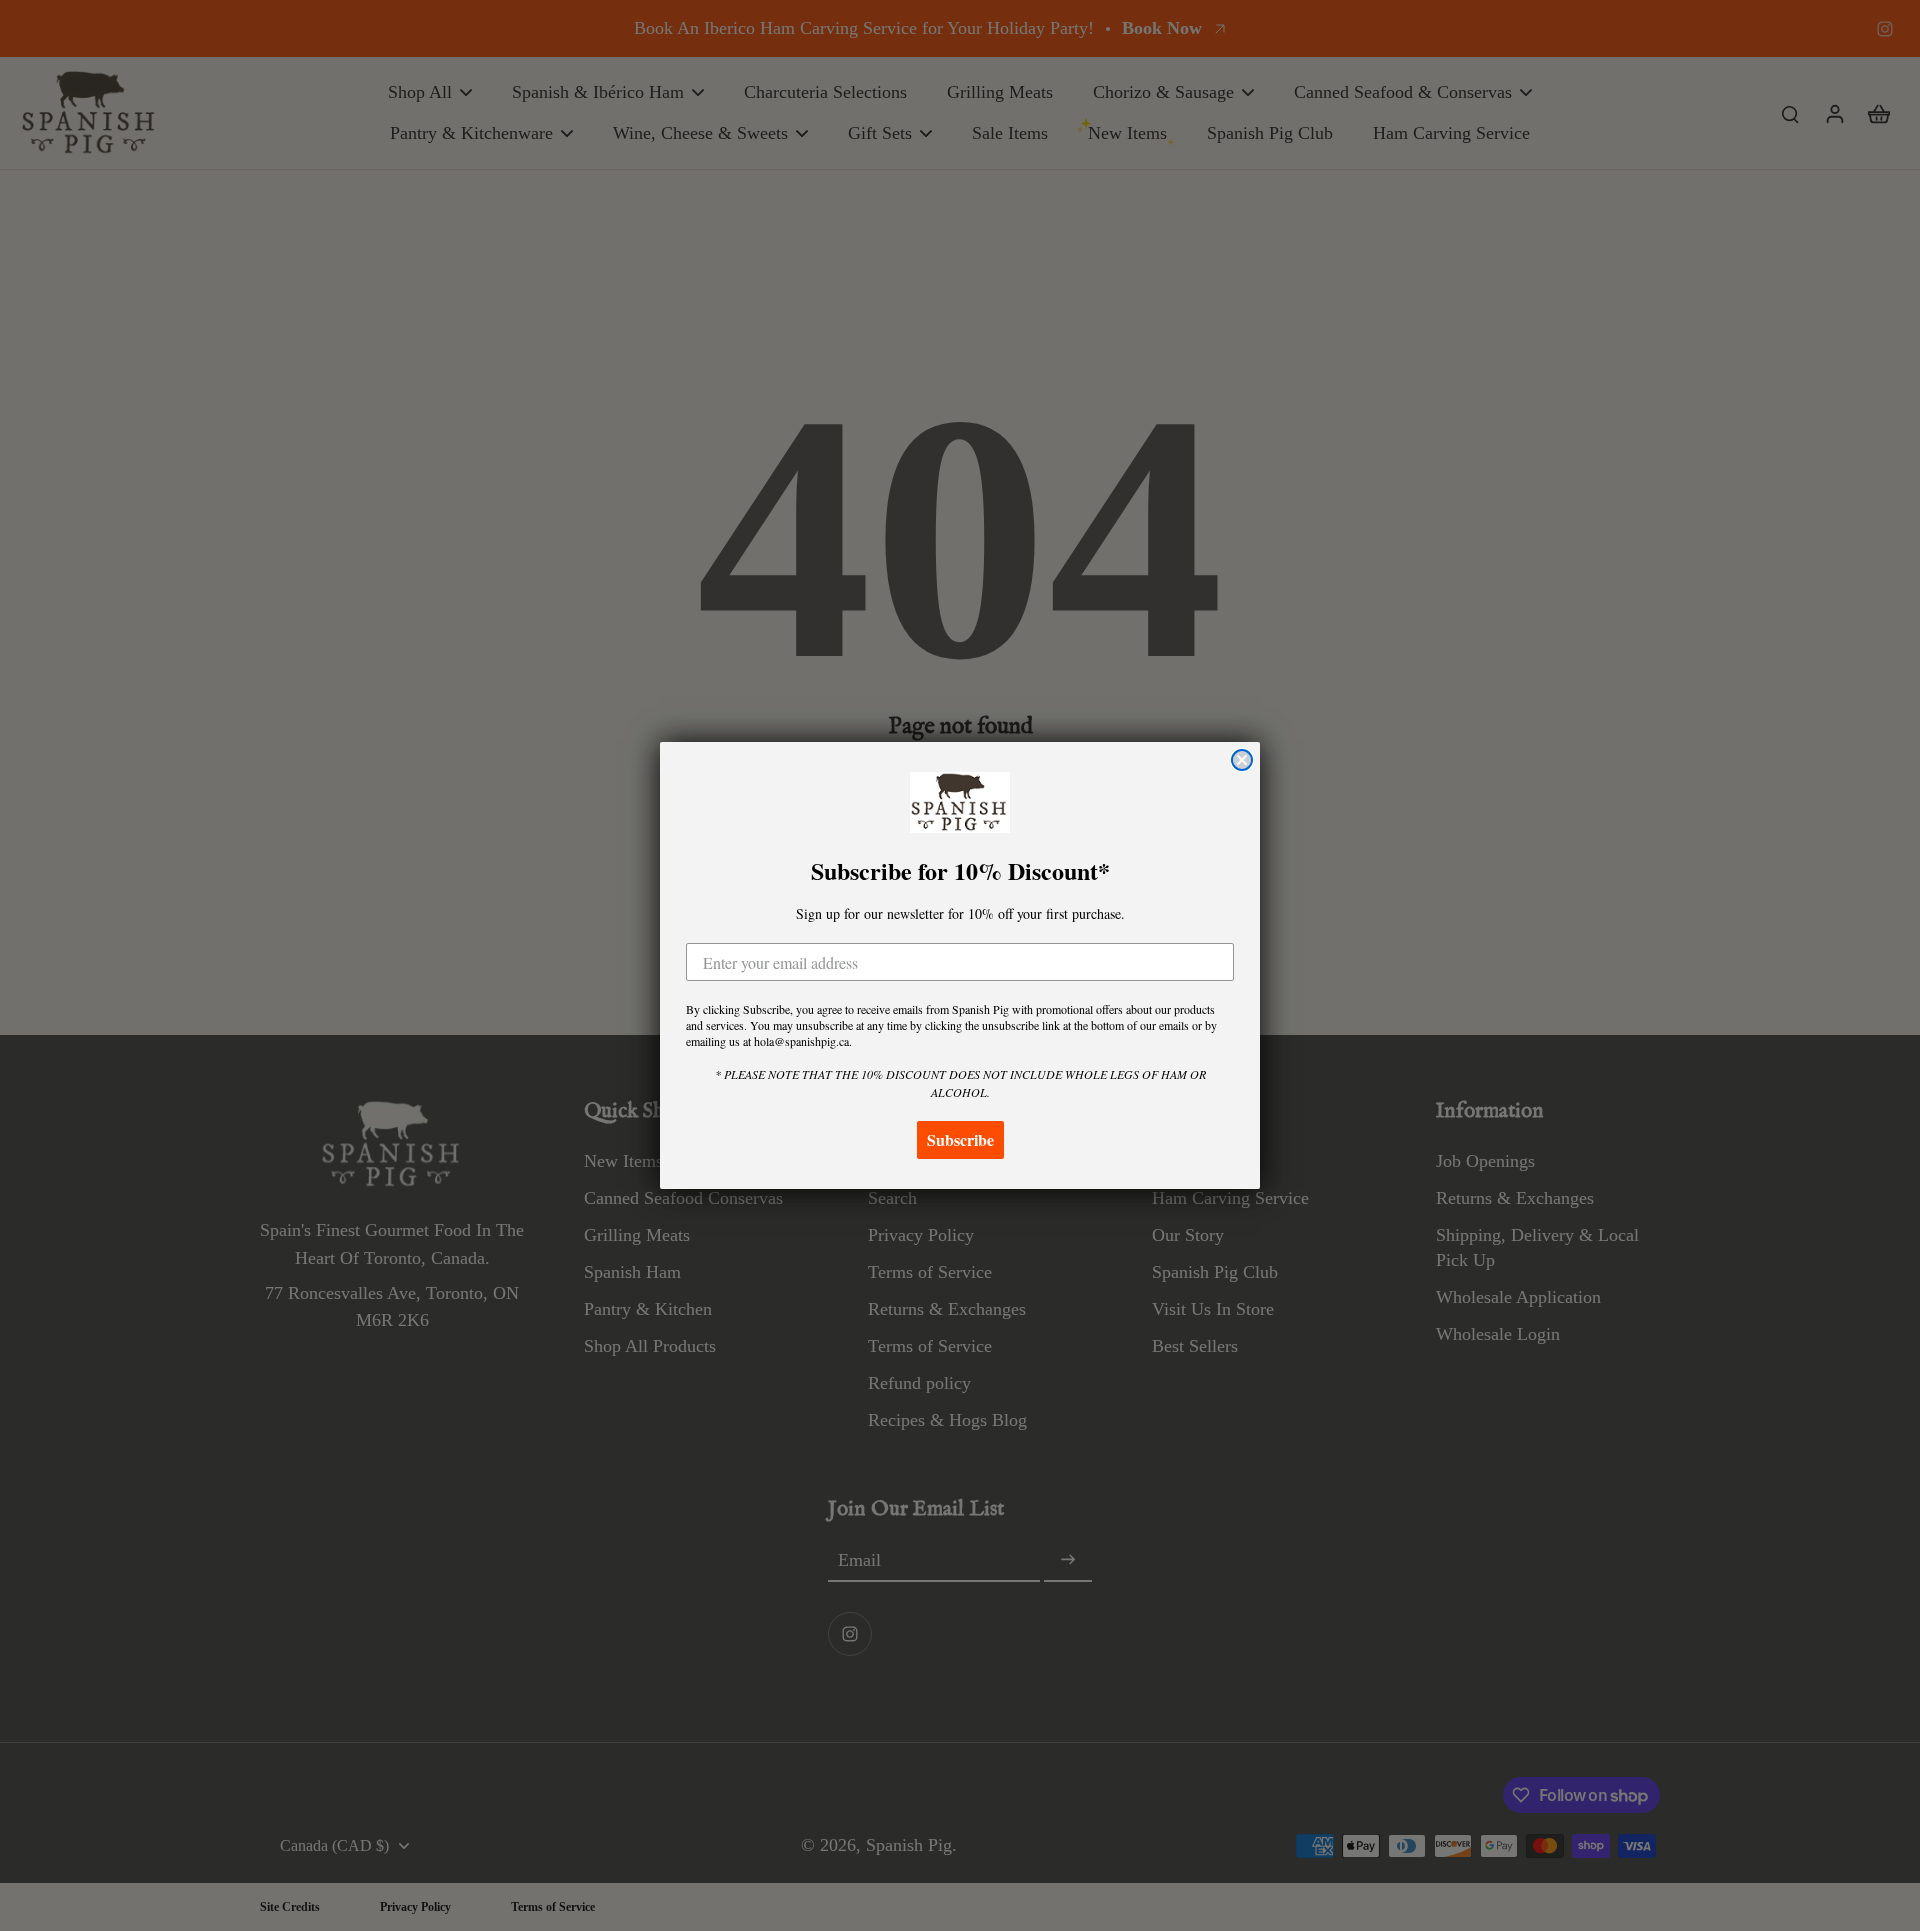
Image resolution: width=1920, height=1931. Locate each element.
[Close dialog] (1242, 760)
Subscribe (960, 1139)
